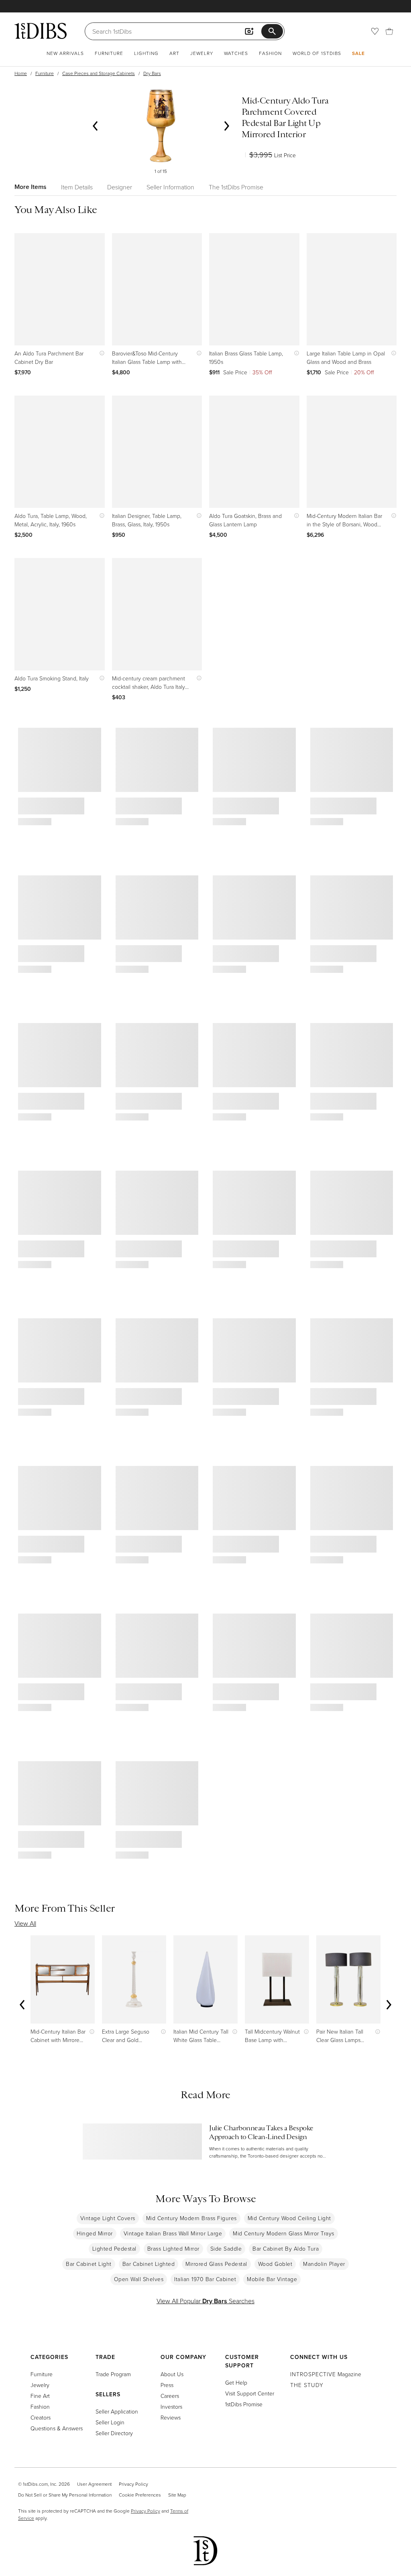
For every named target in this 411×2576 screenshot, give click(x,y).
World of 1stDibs (317, 53)
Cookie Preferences (140, 2495)
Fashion (270, 53)
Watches (236, 53)
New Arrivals (65, 53)
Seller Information (170, 187)
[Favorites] (375, 31)
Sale (358, 53)
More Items (31, 187)
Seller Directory (114, 2433)
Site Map (177, 2495)
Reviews (171, 2417)
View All (25, 1923)
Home (21, 73)
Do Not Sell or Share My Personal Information (65, 2495)
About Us (172, 2374)
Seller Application (117, 2411)
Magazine (326, 2374)
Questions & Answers (57, 2428)
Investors (171, 2406)
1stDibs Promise (244, 2404)
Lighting (146, 53)
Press (167, 2385)
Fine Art (40, 2396)
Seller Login (110, 2422)
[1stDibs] (41, 31)
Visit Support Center (250, 2393)
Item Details (77, 187)
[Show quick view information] (100, 353)
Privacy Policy (133, 2484)
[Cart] (389, 31)
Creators (41, 2417)
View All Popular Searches (205, 2301)
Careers (170, 2396)
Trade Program (113, 2374)
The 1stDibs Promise (236, 187)
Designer (120, 187)
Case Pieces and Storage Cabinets (99, 73)
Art (174, 53)
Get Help (236, 2382)
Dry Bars (152, 73)
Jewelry (202, 53)
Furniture (109, 53)
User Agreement (94, 2484)
